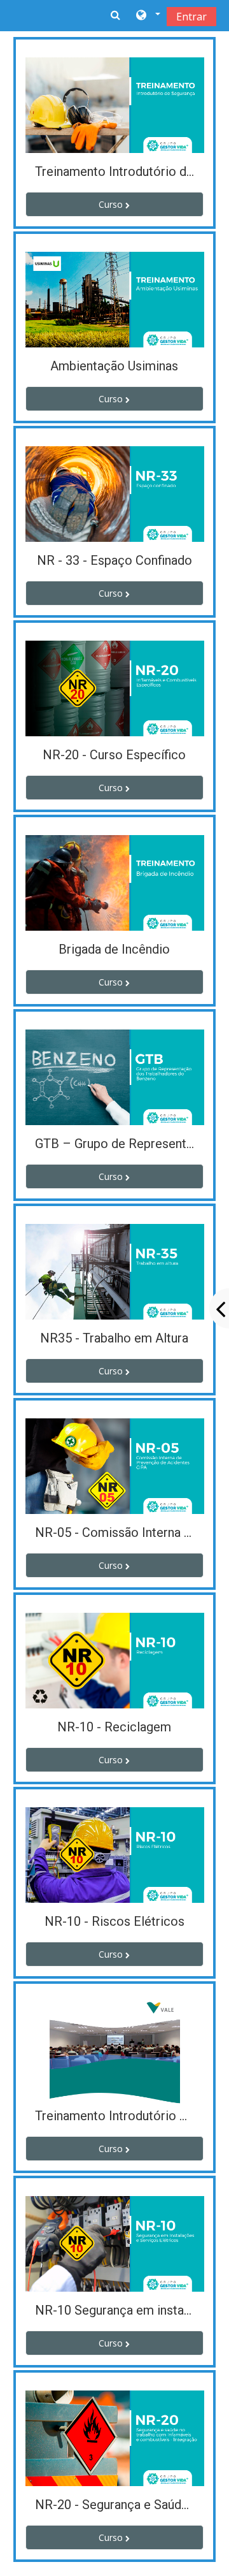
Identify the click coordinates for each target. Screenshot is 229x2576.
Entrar (191, 17)
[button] (147, 16)
